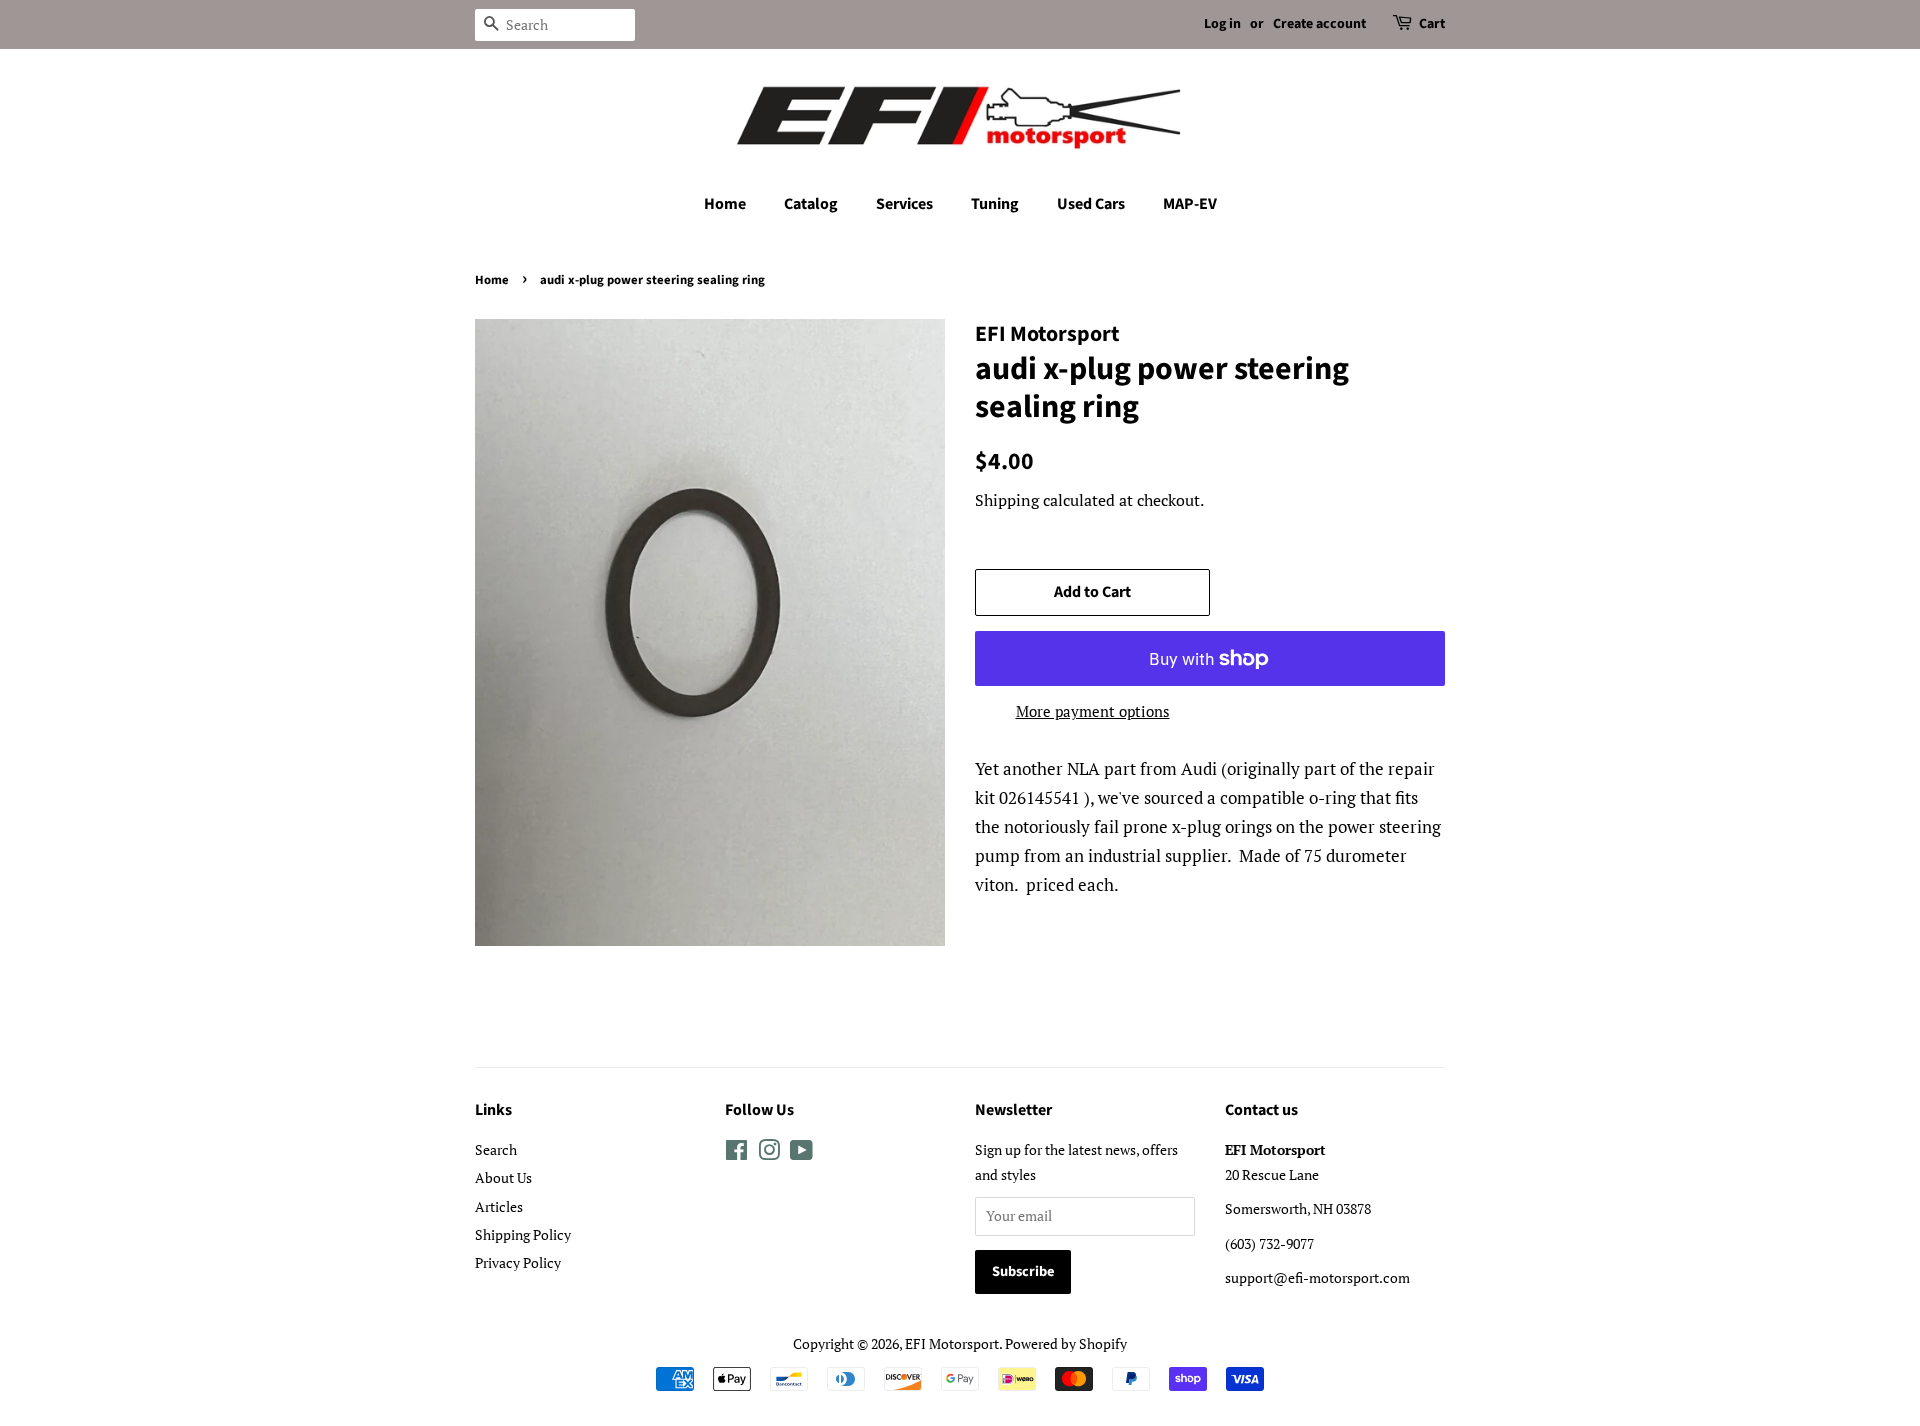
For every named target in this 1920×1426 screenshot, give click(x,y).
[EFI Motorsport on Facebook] (736, 1153)
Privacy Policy (518, 1262)
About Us (503, 1177)
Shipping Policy (523, 1234)
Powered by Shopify (1066, 1343)
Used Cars (1091, 204)
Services (904, 204)
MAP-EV (1190, 204)
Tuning (995, 204)
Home (725, 204)
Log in (1222, 24)
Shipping (1007, 500)
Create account (1319, 24)
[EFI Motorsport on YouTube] (801, 1153)
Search (496, 1149)
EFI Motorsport (952, 1343)
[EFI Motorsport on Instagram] (769, 1153)
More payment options (1093, 711)
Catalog (811, 204)
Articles (499, 1206)
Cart (1432, 24)
